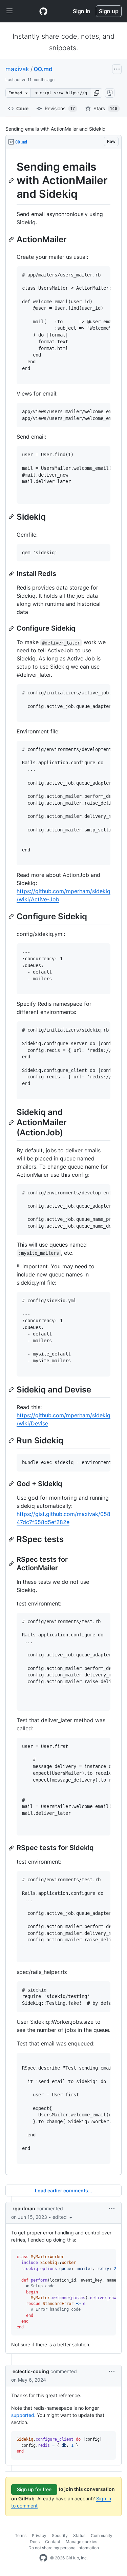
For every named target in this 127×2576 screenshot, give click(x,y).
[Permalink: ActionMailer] (12, 239)
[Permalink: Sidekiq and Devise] (12, 1389)
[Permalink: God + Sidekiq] (12, 1484)
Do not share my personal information (64, 2548)
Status (79, 2535)
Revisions (60, 108)
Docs (35, 2542)
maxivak (17, 69)
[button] (97, 93)
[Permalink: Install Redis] (12, 574)
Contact (53, 2542)
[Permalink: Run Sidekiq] (12, 1440)
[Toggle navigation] (9, 11)
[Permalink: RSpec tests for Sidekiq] (12, 1848)
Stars (105, 108)
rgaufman (24, 2208)
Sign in (82, 11)
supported (23, 2415)
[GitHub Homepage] (43, 2558)
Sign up (109, 11)
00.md (43, 69)
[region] (63, 1162)
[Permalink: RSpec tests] (12, 1539)
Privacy (39, 2535)
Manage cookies (81, 2542)
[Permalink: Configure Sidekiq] (12, 629)
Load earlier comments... (63, 2190)
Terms (21, 2535)
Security (60, 2535)
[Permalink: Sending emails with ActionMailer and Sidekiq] (12, 180)
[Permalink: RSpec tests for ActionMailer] (12, 1564)
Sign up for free (34, 2489)
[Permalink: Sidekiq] (12, 517)
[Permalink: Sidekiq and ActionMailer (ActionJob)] (12, 1122)
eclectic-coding (31, 2371)
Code (22, 108)
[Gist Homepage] (43, 11)
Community (102, 2535)
